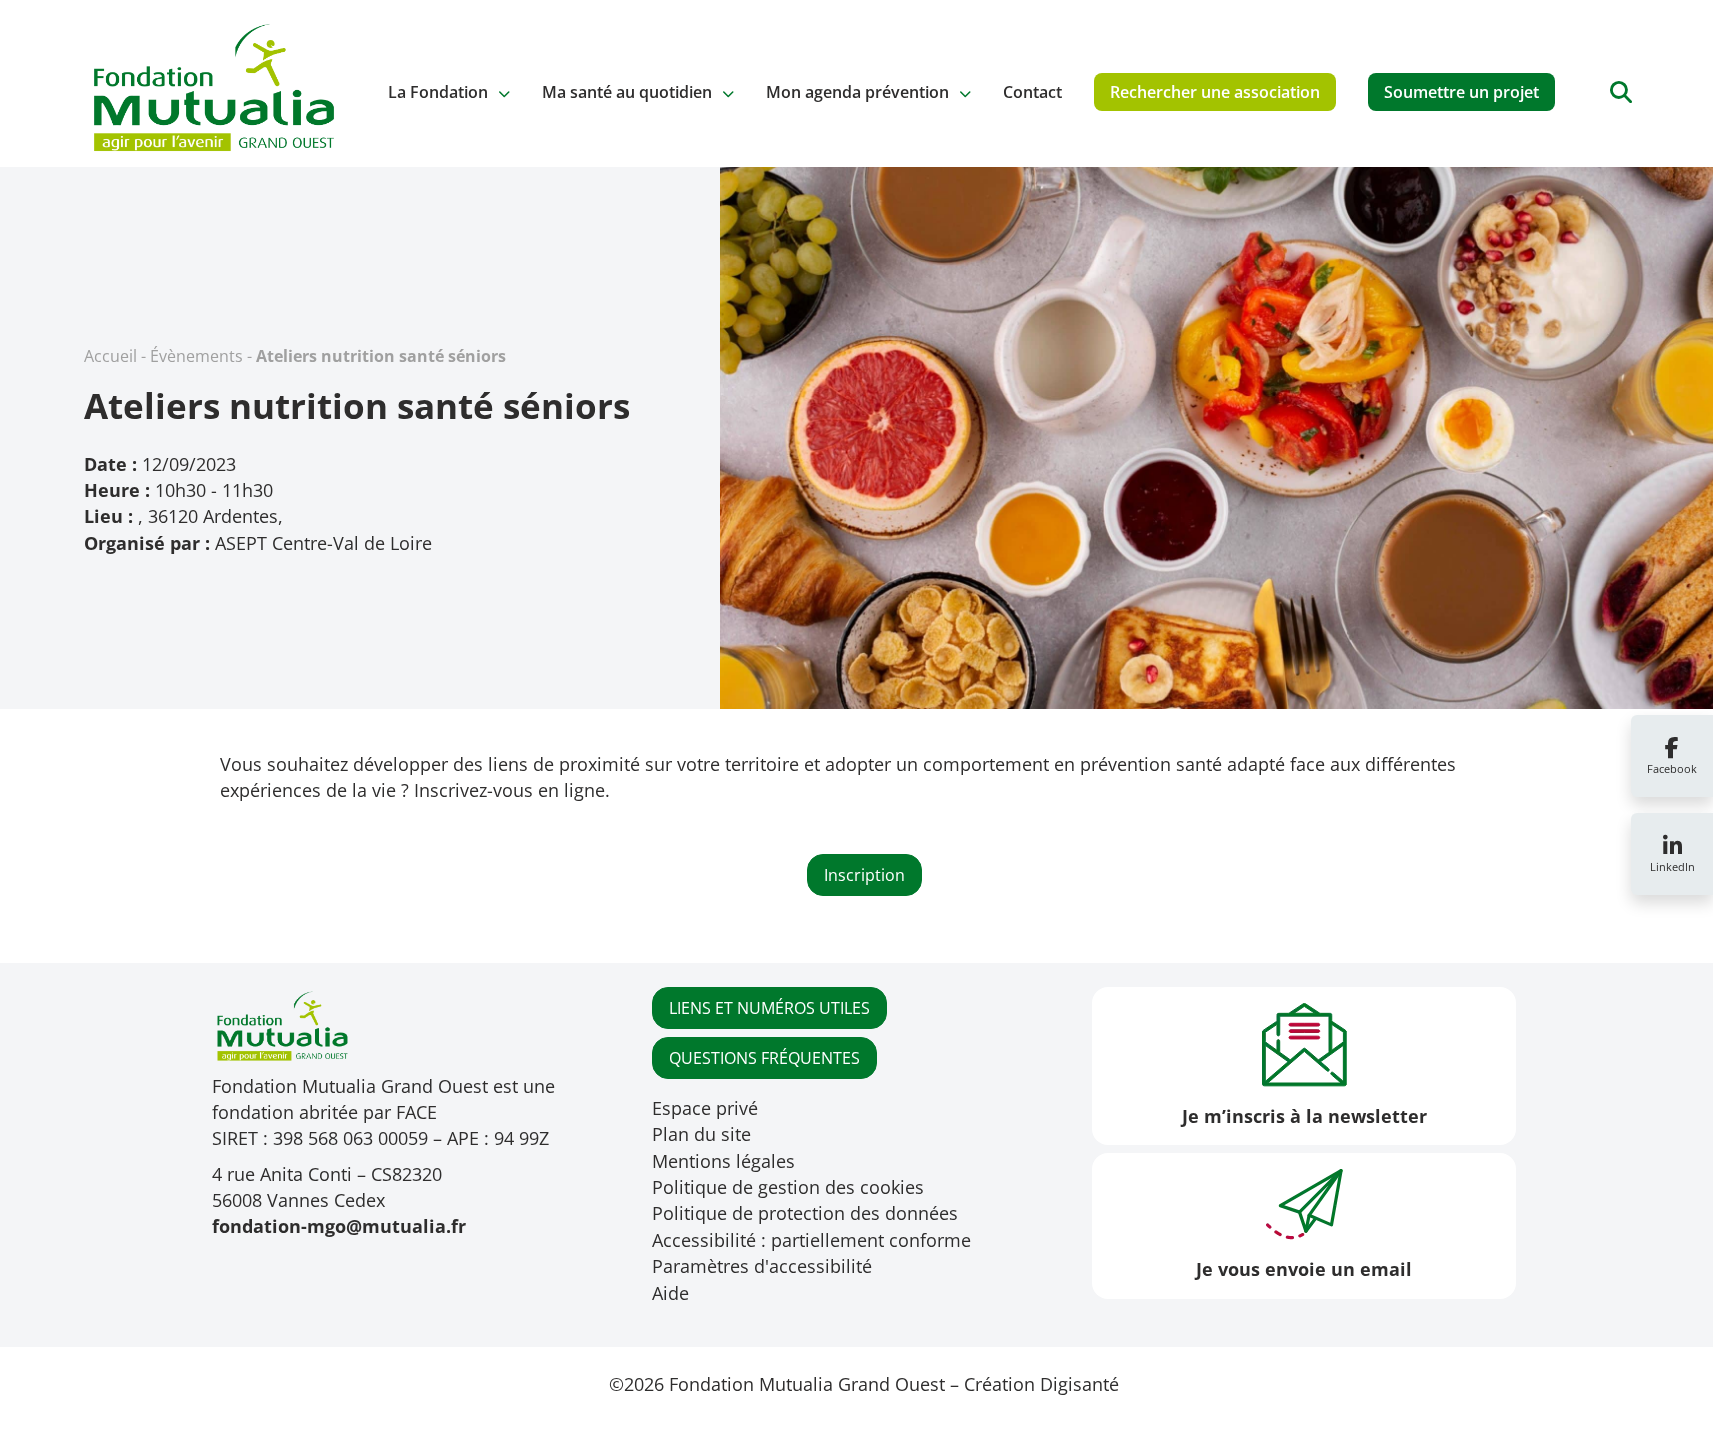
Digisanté (1079, 1384)
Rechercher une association (1215, 92)
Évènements (196, 356)
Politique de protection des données (805, 1213)
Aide (670, 1293)
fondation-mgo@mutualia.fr (339, 1226)
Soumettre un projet (1461, 92)
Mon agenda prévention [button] (857, 92)
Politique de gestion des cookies (788, 1187)
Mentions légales (723, 1161)
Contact (1032, 92)
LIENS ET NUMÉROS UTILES (769, 1008)
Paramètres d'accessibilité (762, 1266)
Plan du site (701, 1134)
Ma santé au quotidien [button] (627, 92)
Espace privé (705, 1108)
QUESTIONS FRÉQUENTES (764, 1058)
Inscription (864, 875)
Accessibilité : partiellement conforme (811, 1240)
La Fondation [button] (438, 92)
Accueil (110, 356)
